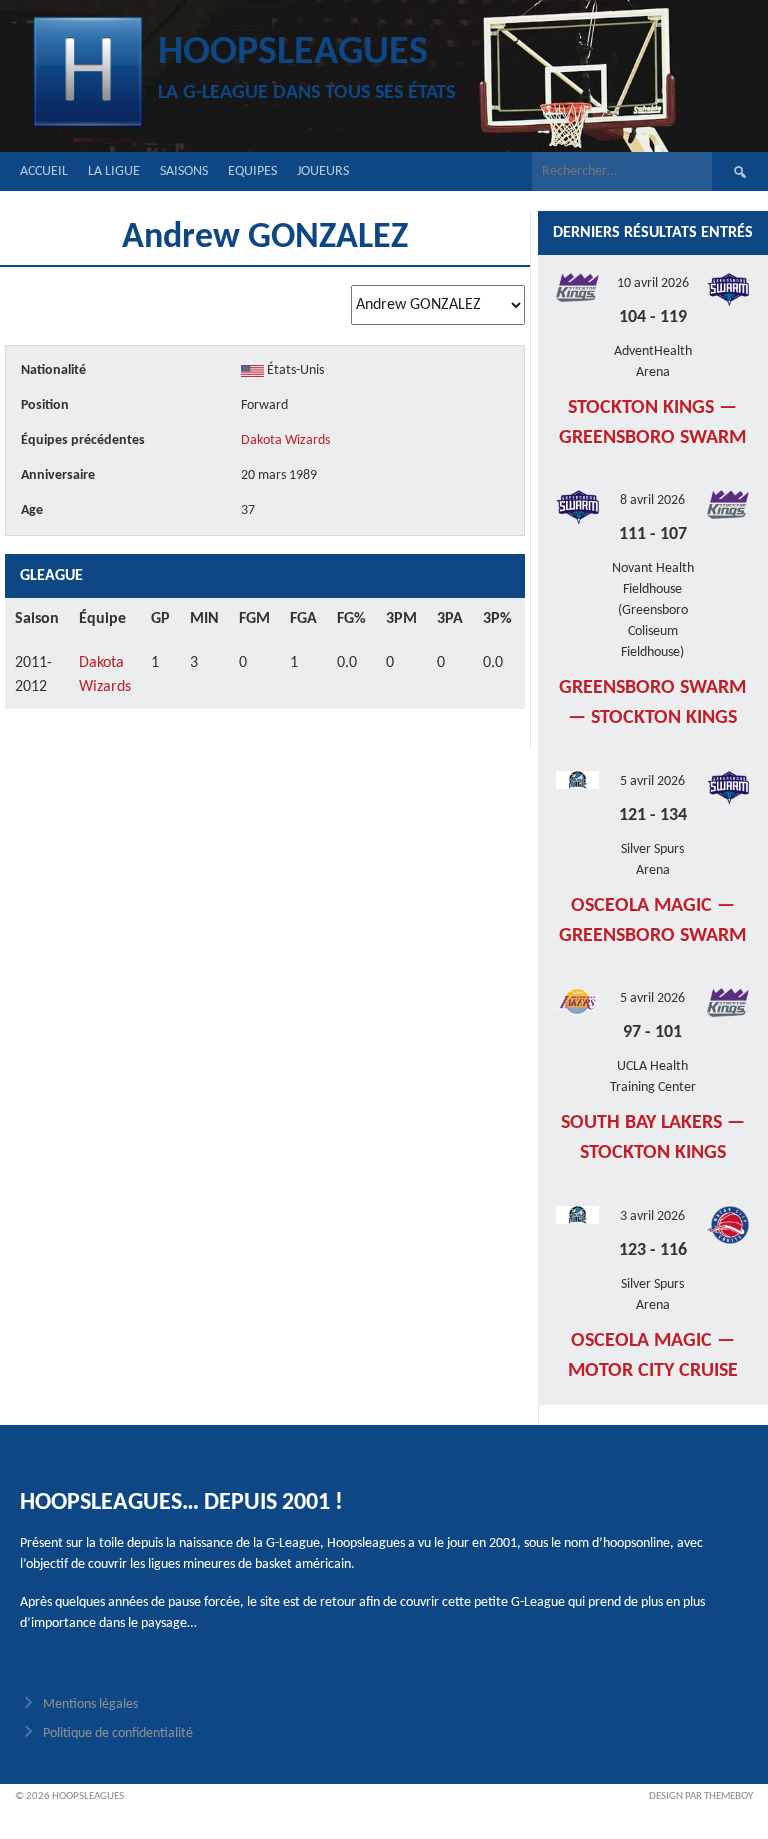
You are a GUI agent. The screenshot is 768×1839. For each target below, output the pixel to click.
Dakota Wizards (285, 440)
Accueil (44, 171)
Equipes (252, 171)
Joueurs (323, 171)
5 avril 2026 (652, 781)
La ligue (114, 171)
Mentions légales (90, 1704)
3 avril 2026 (652, 1216)
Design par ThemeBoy (701, 1796)
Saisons (184, 171)
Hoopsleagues (293, 53)
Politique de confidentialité (118, 1733)
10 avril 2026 (653, 283)
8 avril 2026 (652, 500)
